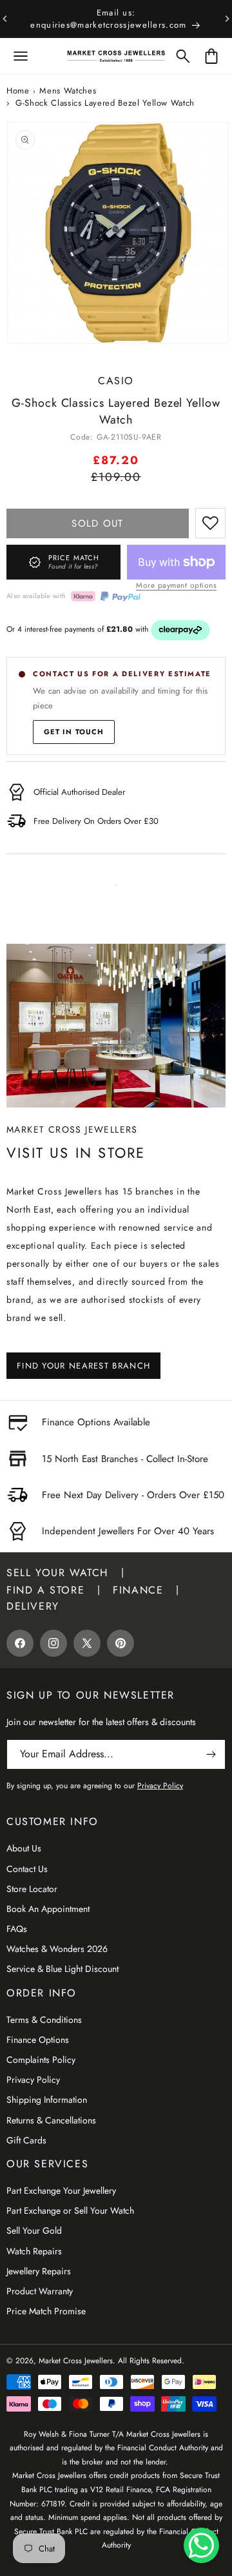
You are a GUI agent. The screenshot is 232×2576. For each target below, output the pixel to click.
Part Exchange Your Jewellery (61, 2191)
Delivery (33, 1606)
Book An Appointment (48, 1909)
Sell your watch (57, 1573)
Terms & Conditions (44, 2020)
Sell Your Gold (34, 2230)
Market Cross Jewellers (76, 2361)
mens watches (68, 91)
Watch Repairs (34, 2251)
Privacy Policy (33, 2080)
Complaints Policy (41, 2060)
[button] (21, 56)
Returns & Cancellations (51, 2120)
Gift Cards (26, 2140)
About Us (24, 1848)
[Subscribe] (211, 1754)
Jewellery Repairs (39, 2271)
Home (18, 91)
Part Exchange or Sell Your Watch (70, 2210)
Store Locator (32, 1889)
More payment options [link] (176, 585)
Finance (138, 1590)
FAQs (17, 1929)
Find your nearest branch (83, 1366)
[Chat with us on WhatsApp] (201, 2545)
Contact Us (27, 1869)
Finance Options (38, 2040)
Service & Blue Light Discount (63, 1969)
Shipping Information (47, 2100)
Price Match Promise (46, 2311)
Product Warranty (40, 2291)
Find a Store (45, 1590)
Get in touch (74, 732)
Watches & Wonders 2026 (57, 1949)
